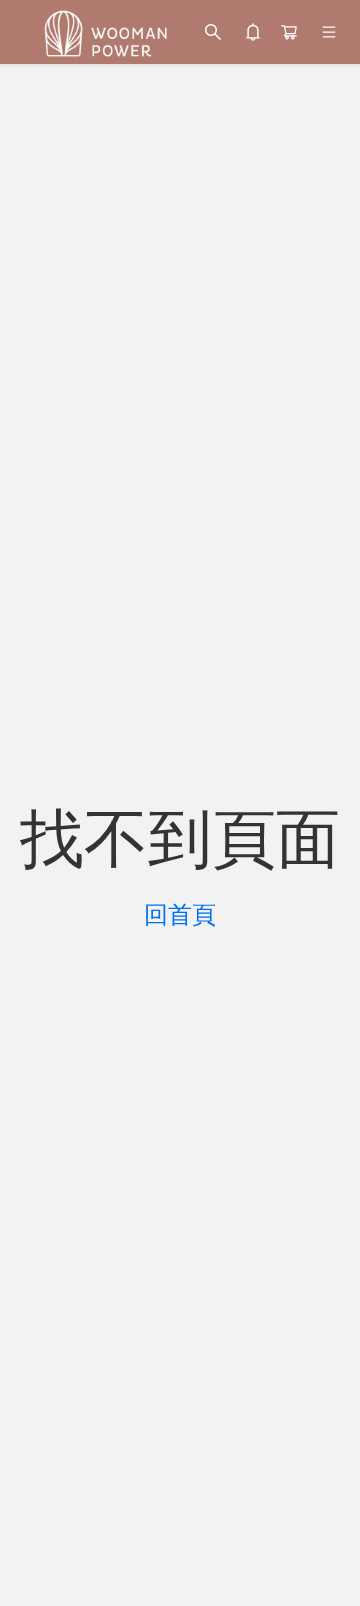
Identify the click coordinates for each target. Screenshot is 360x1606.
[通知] (253, 32)
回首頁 (180, 915)
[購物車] (289, 32)
